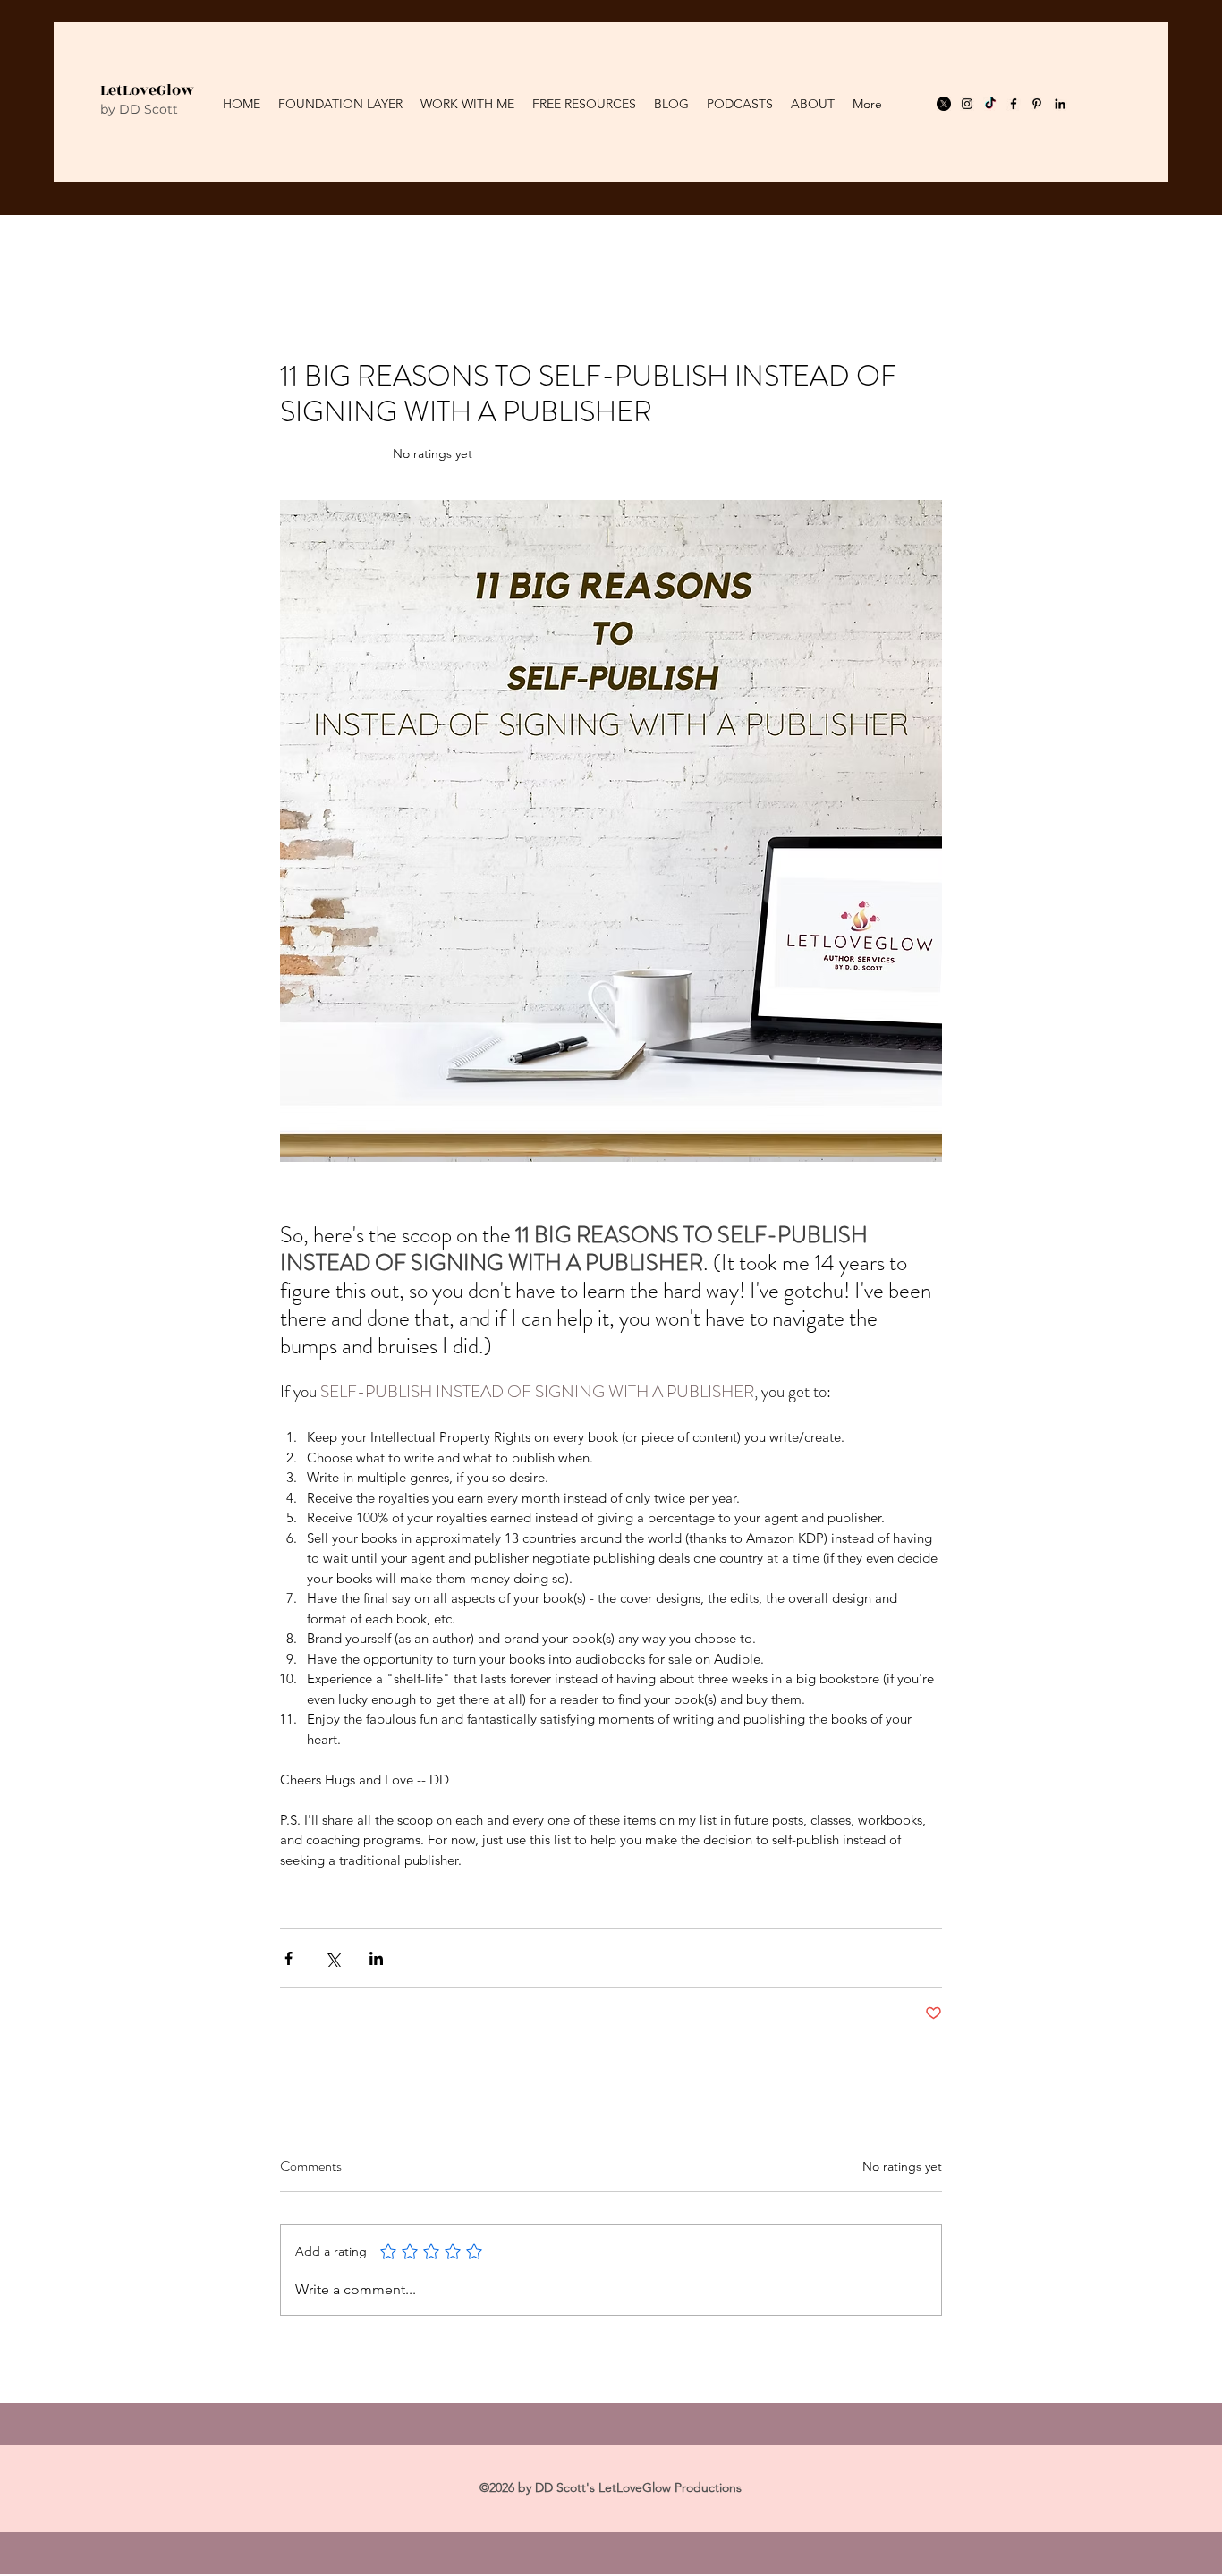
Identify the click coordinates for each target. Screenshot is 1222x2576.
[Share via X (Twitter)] (332, 1958)
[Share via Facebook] (289, 1958)
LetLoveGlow (147, 90)
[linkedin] (1060, 104)
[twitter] (944, 104)
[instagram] (967, 104)
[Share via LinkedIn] (376, 1958)
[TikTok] (990, 104)
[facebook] (1014, 104)
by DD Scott (139, 109)
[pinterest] (1037, 104)
